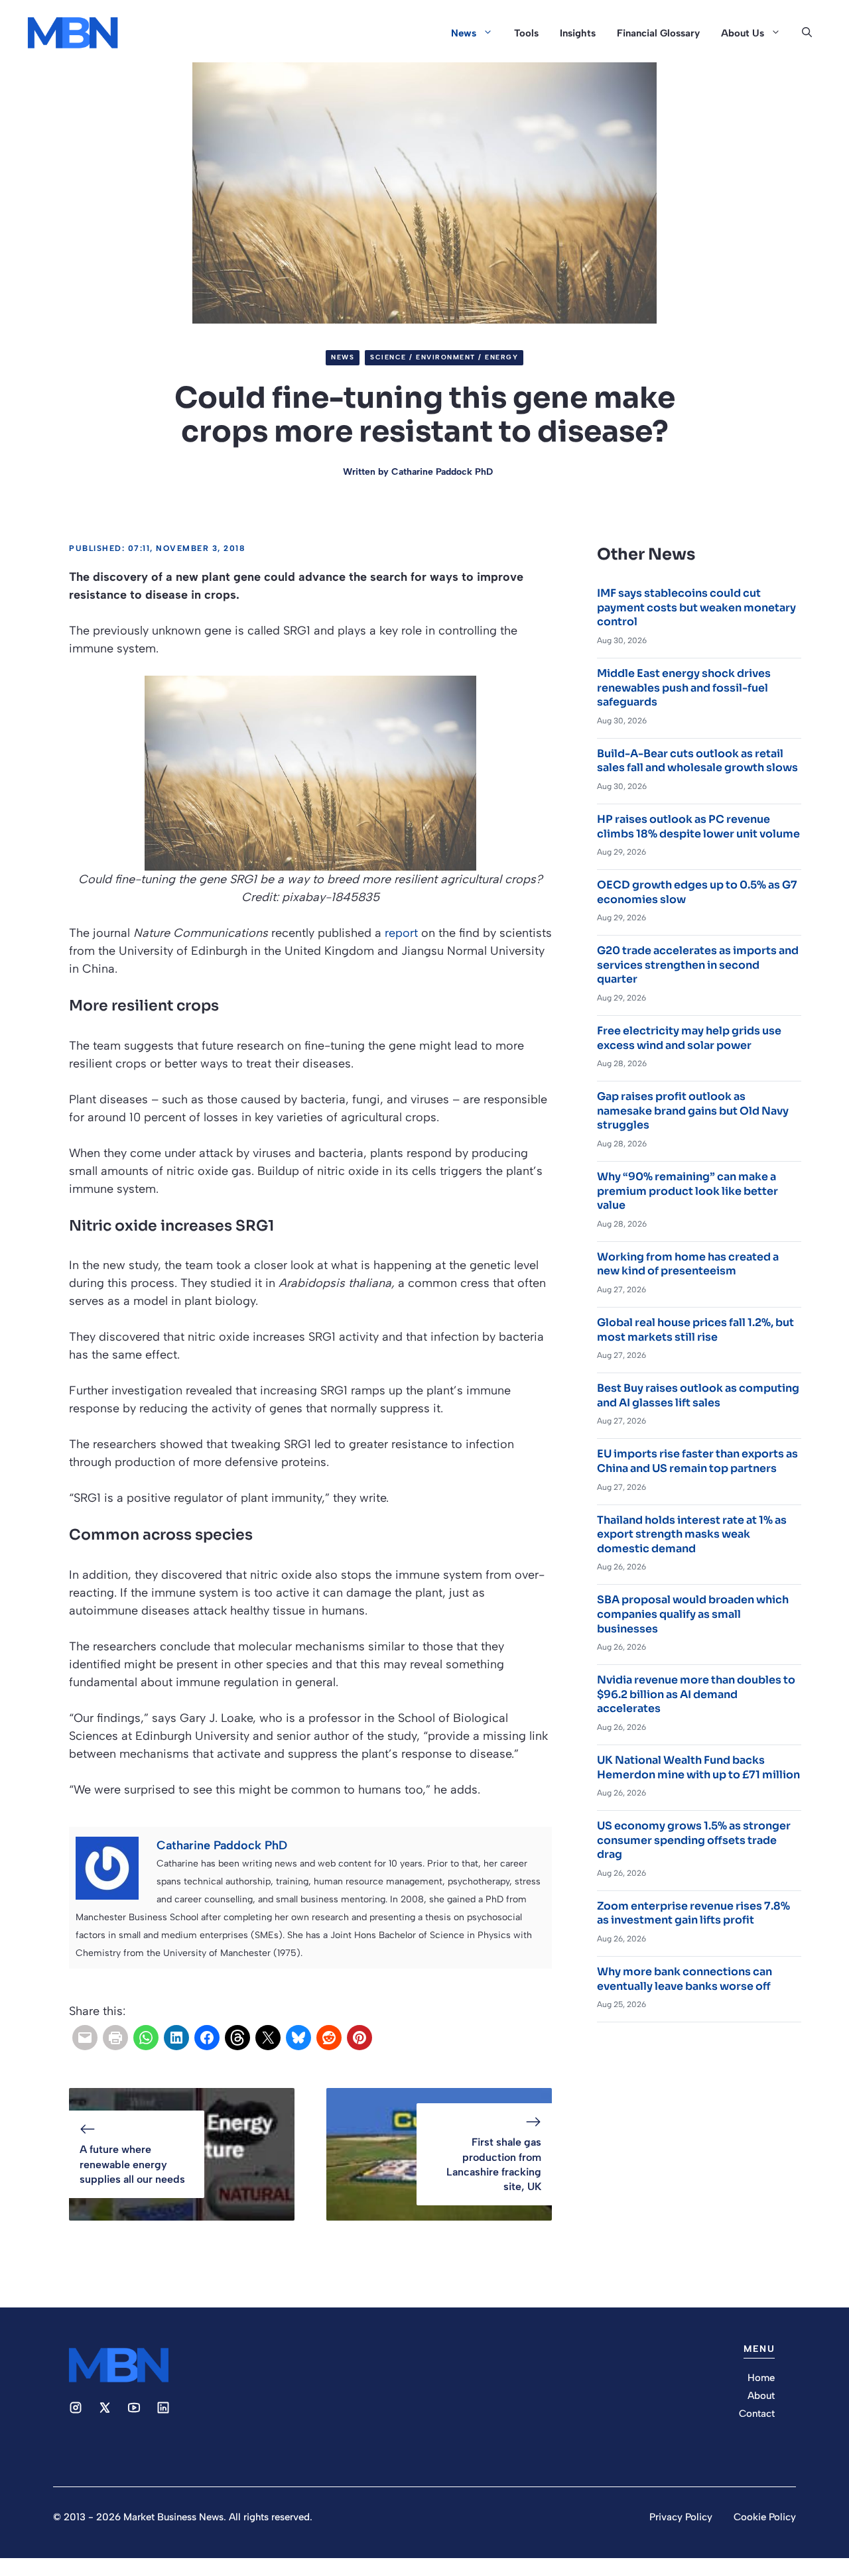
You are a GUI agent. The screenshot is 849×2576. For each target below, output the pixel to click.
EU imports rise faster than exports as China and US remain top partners (697, 1461)
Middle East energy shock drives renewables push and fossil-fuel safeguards (684, 688)
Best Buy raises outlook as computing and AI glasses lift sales (698, 1395)
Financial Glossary (658, 33)
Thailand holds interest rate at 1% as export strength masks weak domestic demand (692, 1534)
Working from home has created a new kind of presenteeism (688, 1264)
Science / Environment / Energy (444, 357)
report (401, 933)
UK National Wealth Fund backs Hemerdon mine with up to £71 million (698, 1767)
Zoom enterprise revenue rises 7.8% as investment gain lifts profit (693, 1913)
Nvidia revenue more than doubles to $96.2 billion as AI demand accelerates (696, 1694)
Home (761, 2378)
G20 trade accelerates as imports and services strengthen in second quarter (698, 965)
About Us (743, 33)
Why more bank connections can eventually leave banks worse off (685, 1979)
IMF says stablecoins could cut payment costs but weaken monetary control (696, 607)
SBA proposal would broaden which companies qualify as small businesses (693, 1614)
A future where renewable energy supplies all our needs (132, 2164)
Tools (526, 33)
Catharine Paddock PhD (442, 472)
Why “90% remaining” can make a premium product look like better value (687, 1191)
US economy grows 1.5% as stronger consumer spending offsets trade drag (694, 1840)
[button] (807, 33)
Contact (757, 2414)
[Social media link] (76, 2408)
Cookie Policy (765, 2517)
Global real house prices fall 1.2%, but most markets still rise (695, 1330)
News (464, 33)
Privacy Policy (681, 2517)
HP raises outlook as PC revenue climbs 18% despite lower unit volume (698, 827)
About (761, 2396)
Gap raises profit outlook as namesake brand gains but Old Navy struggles (693, 1111)
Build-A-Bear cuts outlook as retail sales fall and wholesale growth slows (697, 761)
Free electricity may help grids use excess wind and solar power (689, 1038)
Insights (578, 33)
